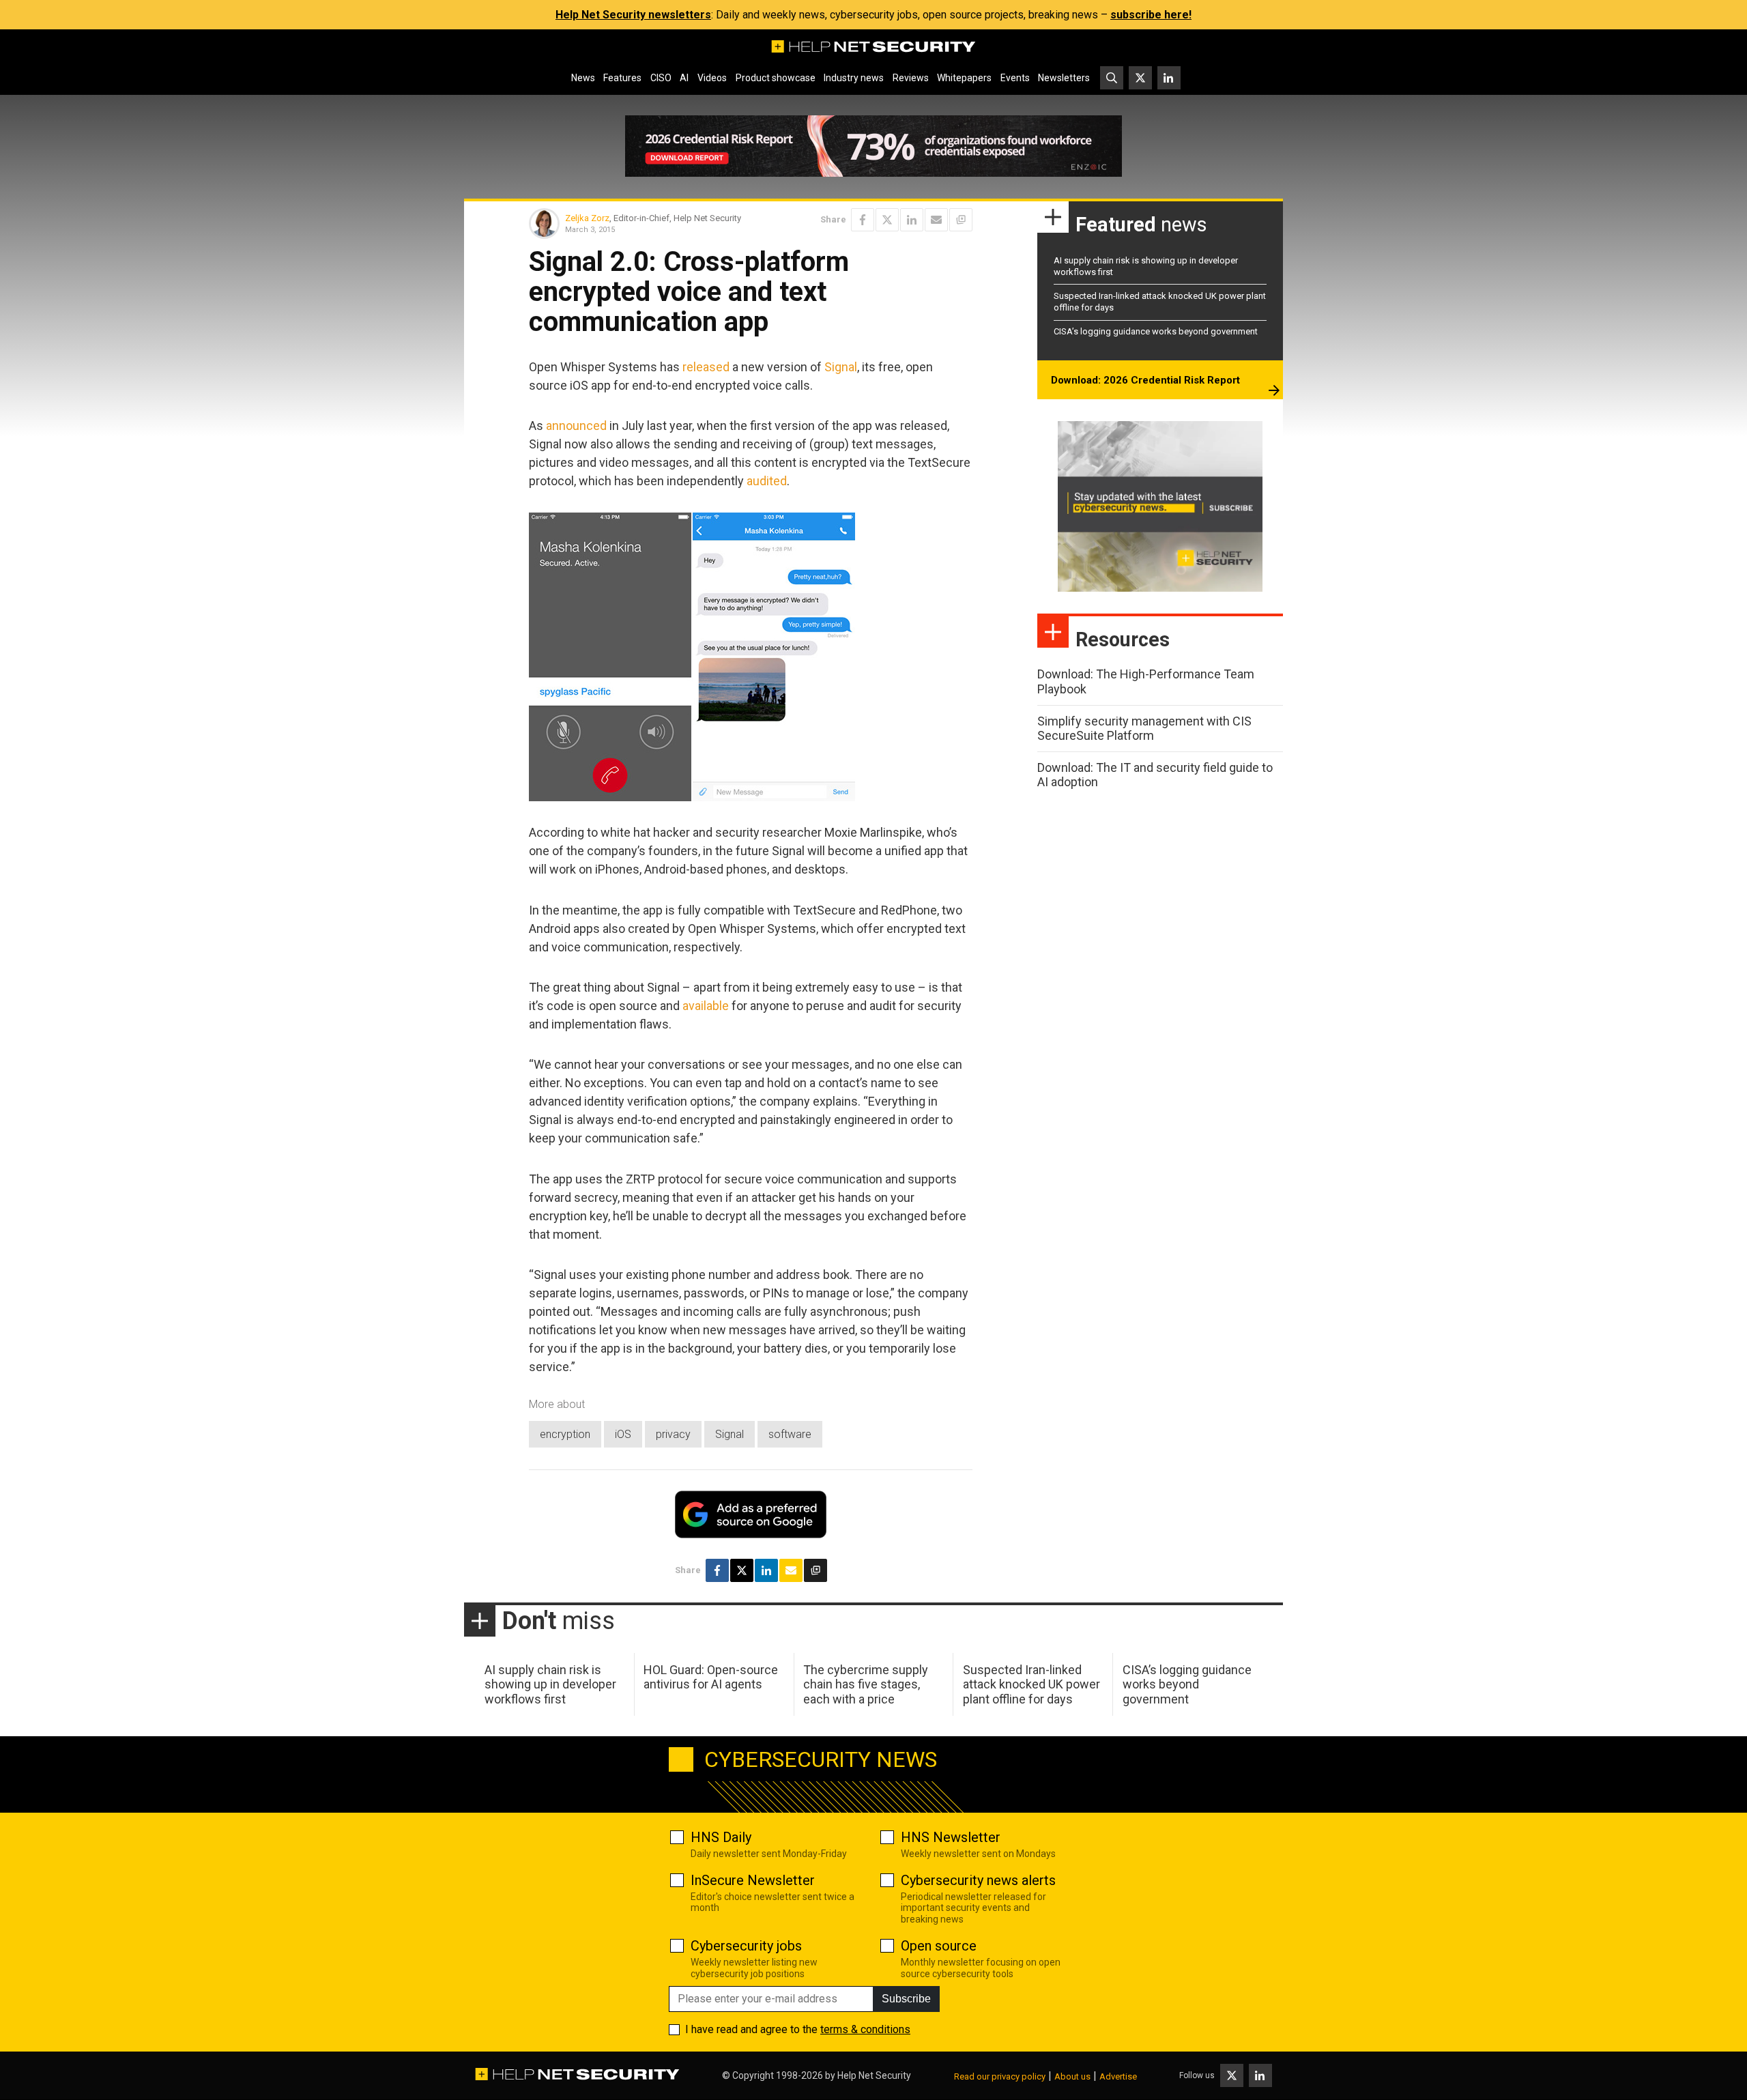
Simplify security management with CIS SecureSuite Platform (1144, 729)
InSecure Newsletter (753, 1880)
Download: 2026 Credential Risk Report (1145, 380)
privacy (673, 1434)
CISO (661, 78)
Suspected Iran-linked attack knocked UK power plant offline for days (1031, 1684)
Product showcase (776, 78)
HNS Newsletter (951, 1837)
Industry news (854, 78)
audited (767, 481)
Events (1015, 78)
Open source (939, 1946)
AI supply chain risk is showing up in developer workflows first (550, 1684)
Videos (712, 78)
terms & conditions (865, 2029)
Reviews (911, 78)
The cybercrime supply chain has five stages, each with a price (866, 1684)
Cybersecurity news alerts (978, 1880)
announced (576, 426)
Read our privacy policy (1000, 2076)
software (790, 1434)
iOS (623, 1434)
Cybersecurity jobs (746, 1946)
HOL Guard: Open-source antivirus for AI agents (711, 1677)
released (706, 367)
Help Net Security (874, 2075)
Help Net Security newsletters (633, 15)
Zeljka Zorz (587, 218)
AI (684, 78)
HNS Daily (721, 1837)
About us (1072, 2076)
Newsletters (1064, 78)
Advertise (1118, 2076)
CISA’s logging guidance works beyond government (1156, 331)
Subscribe (906, 1999)
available (706, 1006)
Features (622, 78)
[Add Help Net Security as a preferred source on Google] (961, 220)
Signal (841, 367)
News (583, 78)
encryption (565, 1434)
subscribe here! (1151, 15)
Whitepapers (964, 78)
